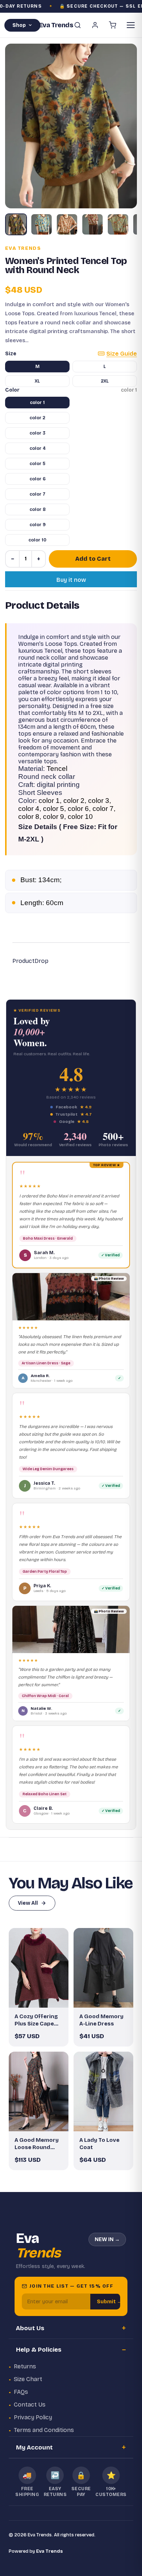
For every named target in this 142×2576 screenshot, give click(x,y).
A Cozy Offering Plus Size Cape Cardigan (36, 2020)
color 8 (38, 509)
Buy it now (71, 580)
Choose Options (42, 1996)
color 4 (38, 448)
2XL (105, 381)
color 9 (38, 525)
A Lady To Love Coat (99, 2144)
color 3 (38, 433)
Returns (25, 2366)
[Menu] (131, 25)
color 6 (38, 479)
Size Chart (28, 2379)
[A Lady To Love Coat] (103, 2091)
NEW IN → (107, 2239)
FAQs (21, 2392)
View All (28, 1903)
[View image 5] (118, 224)
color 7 (38, 494)
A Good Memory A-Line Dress (101, 2020)
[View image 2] (42, 224)
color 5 (38, 464)
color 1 (37, 403)
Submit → (109, 2302)
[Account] (95, 25)
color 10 (37, 540)
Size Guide (122, 354)
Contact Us (30, 2405)
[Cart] (113, 25)
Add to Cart (93, 559)
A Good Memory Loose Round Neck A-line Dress (39, 2144)
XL (37, 381)
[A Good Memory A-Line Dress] (103, 1968)
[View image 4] (92, 224)
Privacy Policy (33, 2417)
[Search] (78, 25)
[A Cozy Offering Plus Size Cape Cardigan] (39, 1968)
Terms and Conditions (44, 2430)
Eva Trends (23, 248)
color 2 (37, 418)
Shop (19, 25)
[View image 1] (16, 224)
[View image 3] (67, 224)
